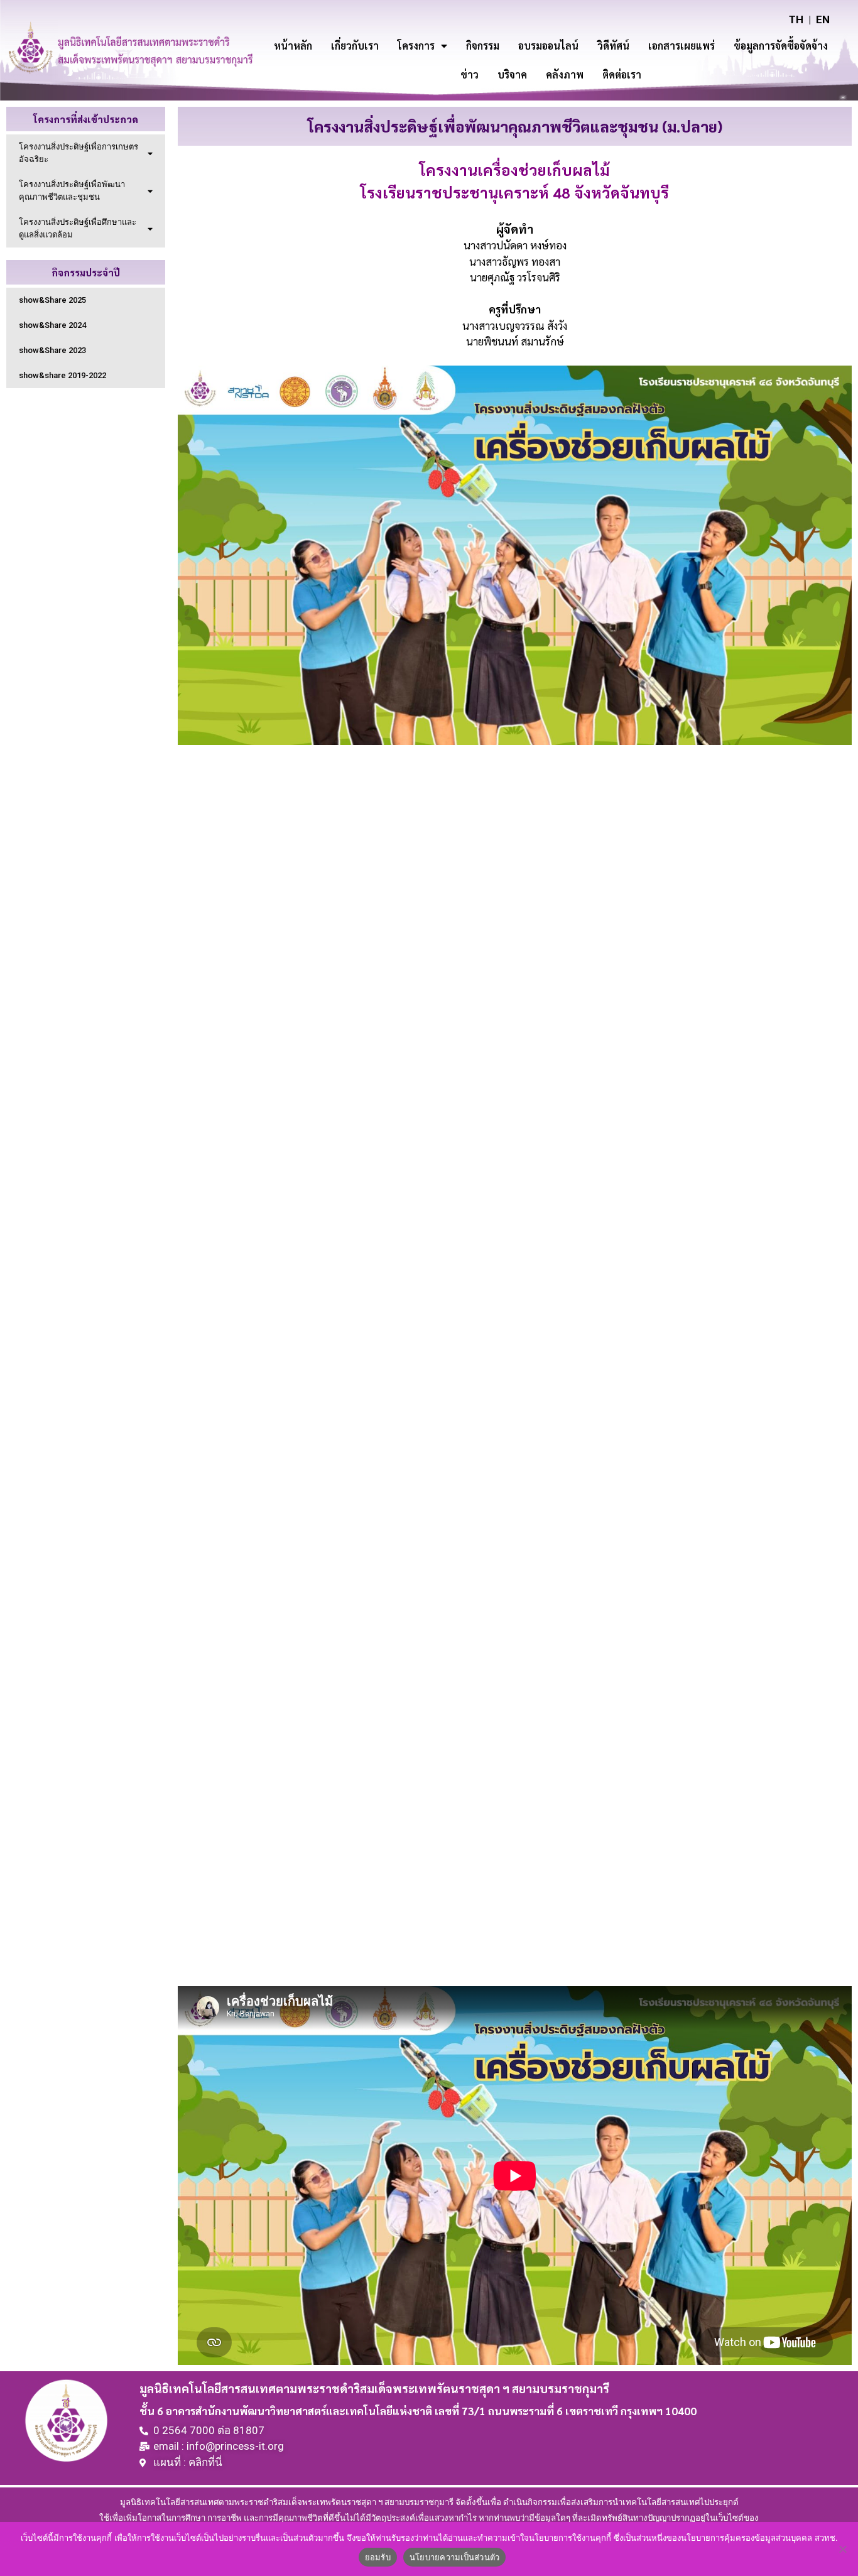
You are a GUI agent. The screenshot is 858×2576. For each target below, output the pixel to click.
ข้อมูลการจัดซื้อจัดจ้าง (781, 46)
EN (823, 19)
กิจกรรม (483, 46)
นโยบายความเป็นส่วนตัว (455, 2557)
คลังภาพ (565, 74)
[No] (842, 2549)
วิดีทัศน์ (613, 46)
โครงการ (416, 46)
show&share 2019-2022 (62, 375)
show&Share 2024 (52, 325)
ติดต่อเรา (622, 74)
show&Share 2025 (52, 300)
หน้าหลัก (293, 46)
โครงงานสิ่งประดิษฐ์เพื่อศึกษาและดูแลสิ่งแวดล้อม (78, 228)
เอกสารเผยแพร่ (682, 46)
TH (796, 19)
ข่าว (470, 74)
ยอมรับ (378, 2557)
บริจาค (512, 74)
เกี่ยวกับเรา (355, 46)
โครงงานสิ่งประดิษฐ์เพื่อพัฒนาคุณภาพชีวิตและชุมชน (72, 191)
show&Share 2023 (52, 350)
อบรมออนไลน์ (548, 46)
